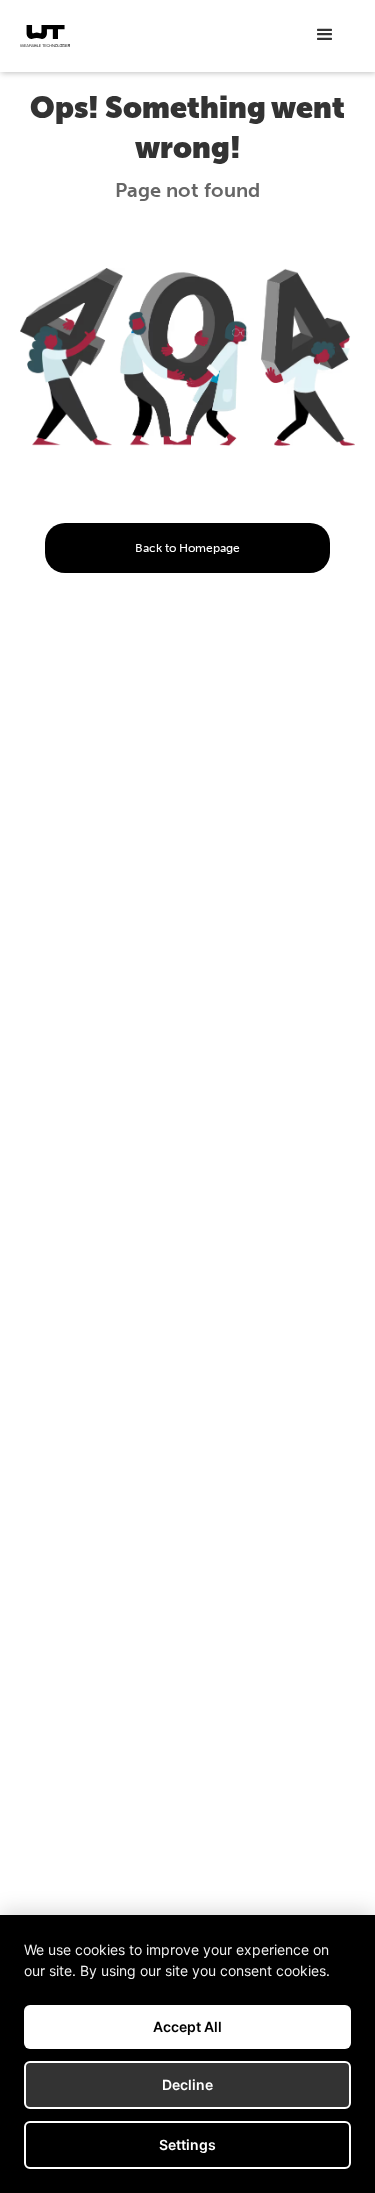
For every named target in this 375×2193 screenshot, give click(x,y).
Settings (187, 2144)
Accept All (187, 2026)
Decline (187, 2084)
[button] (325, 35)
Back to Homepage (187, 548)
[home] (45, 36)
